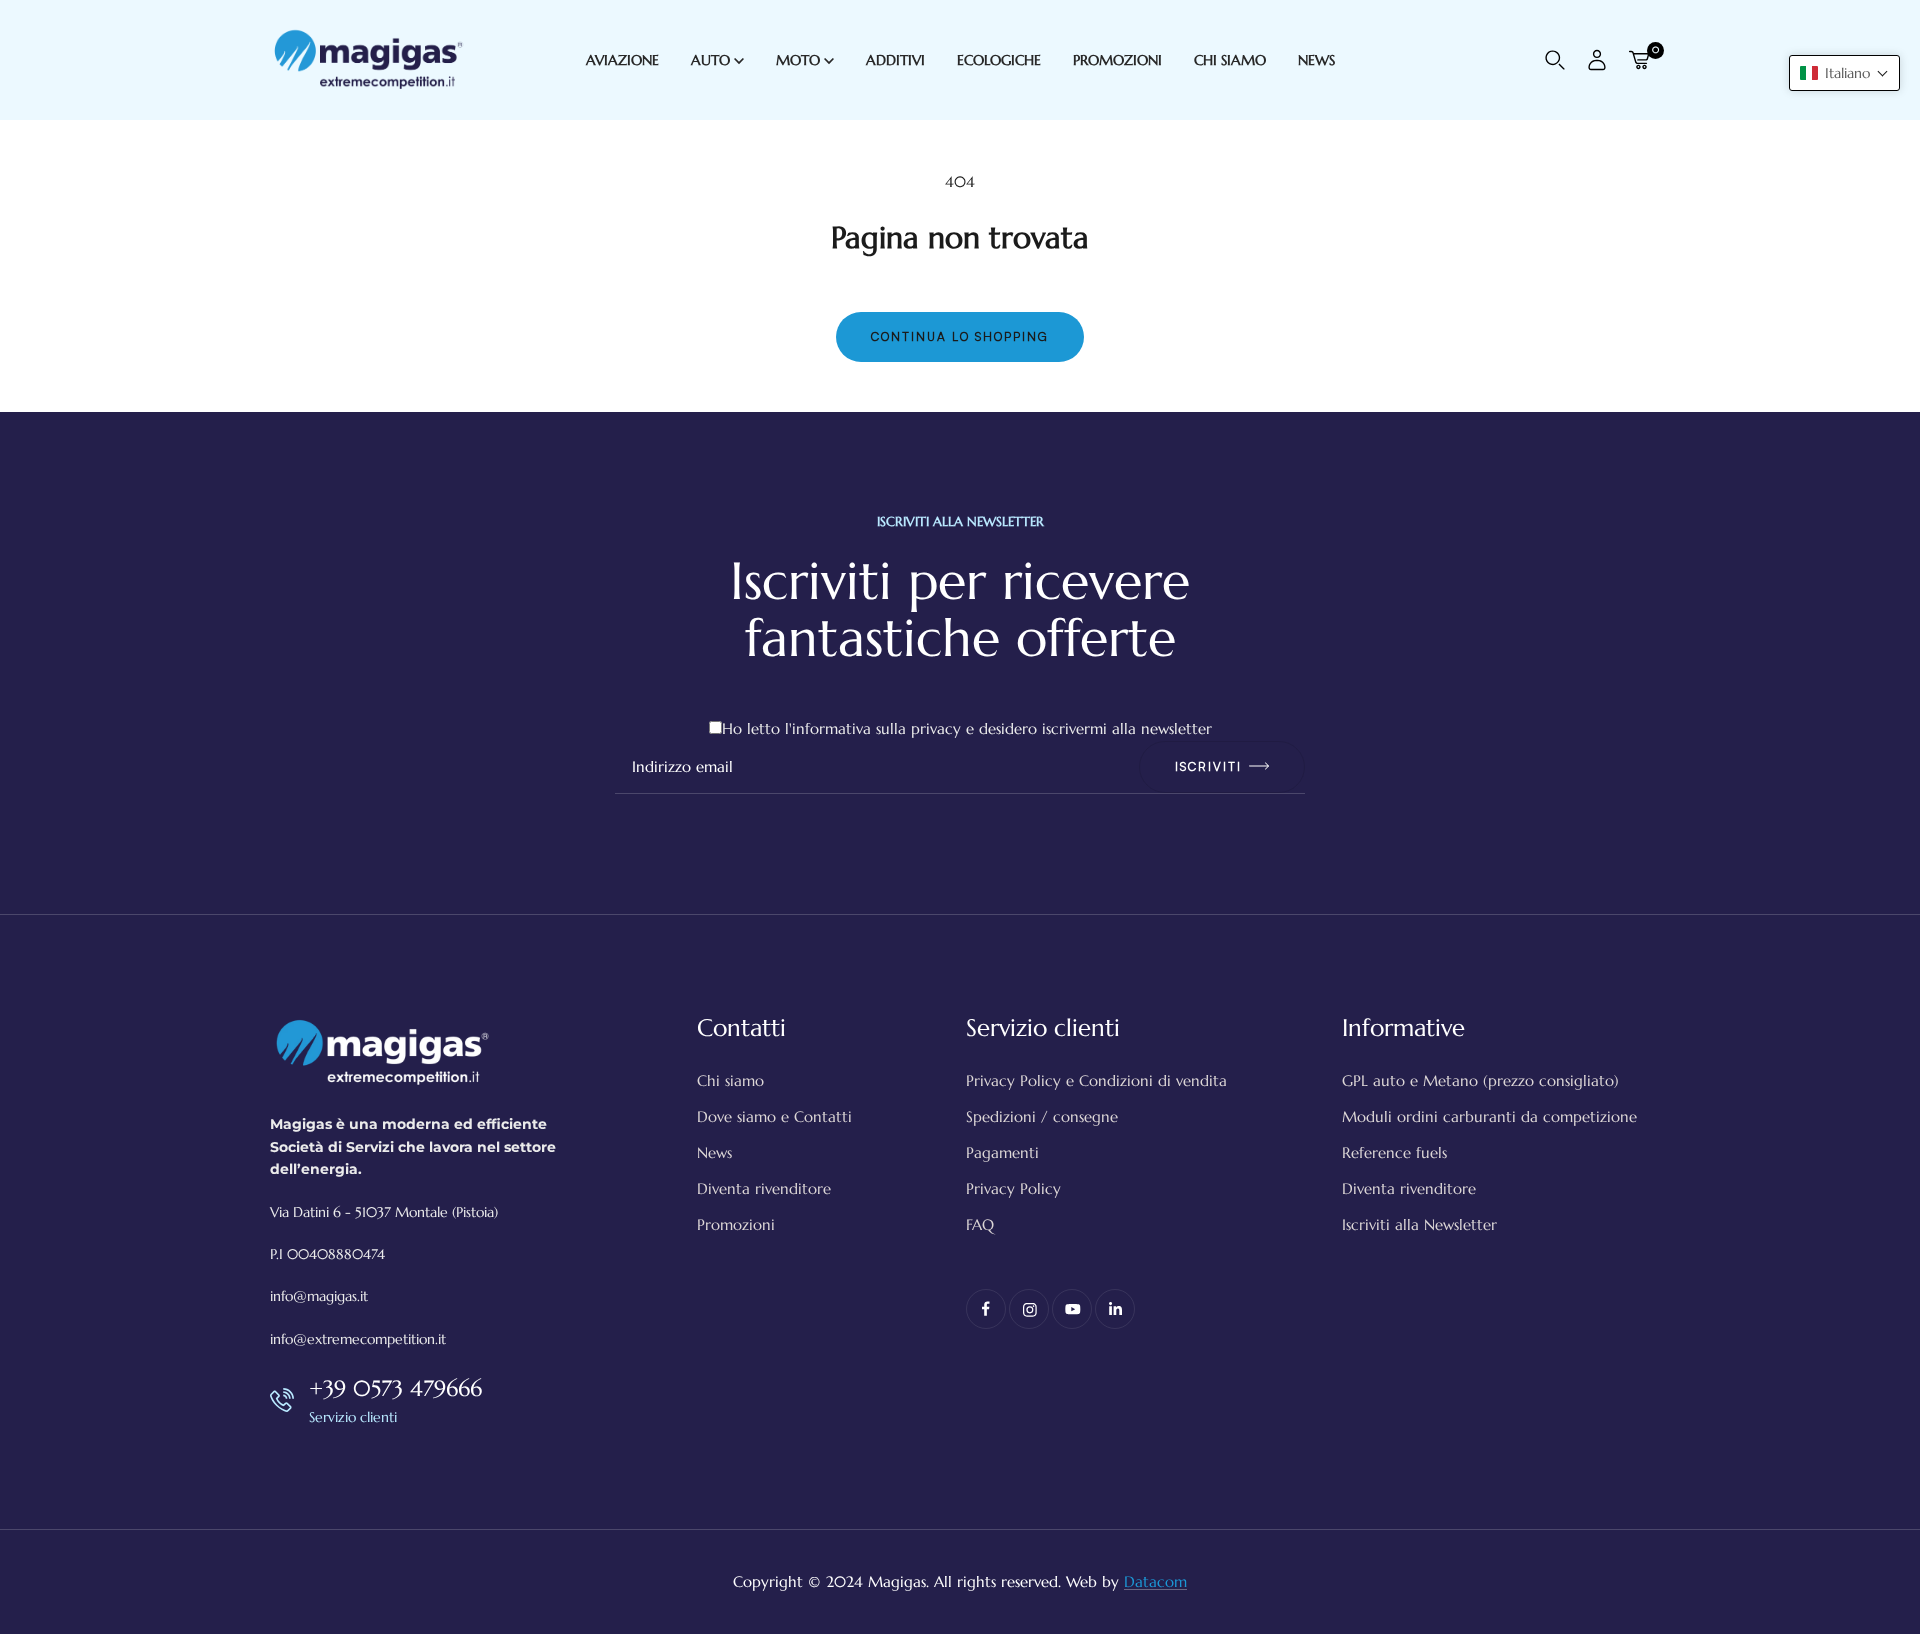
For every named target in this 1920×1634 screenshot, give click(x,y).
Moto (800, 60)
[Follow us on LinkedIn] (1115, 1309)
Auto (712, 60)
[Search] (1555, 60)
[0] (1639, 60)
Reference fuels (1394, 1152)
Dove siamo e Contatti (774, 1116)
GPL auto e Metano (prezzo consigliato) (1480, 1080)
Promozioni (736, 1224)
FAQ (980, 1224)
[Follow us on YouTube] (1072, 1309)
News (714, 1152)
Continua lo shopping (960, 336)
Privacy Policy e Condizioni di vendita (1096, 1080)
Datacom (1155, 1581)
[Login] (1597, 60)
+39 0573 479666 (395, 1388)
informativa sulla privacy (876, 728)
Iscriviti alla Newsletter (1419, 1224)
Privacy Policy (1013, 1188)
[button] (1844, 73)
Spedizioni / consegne (1042, 1116)
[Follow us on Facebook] (986, 1309)
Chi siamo (730, 1080)
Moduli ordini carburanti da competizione (1489, 1116)
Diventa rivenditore (764, 1188)
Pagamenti (1002, 1152)
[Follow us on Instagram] (1029, 1309)
